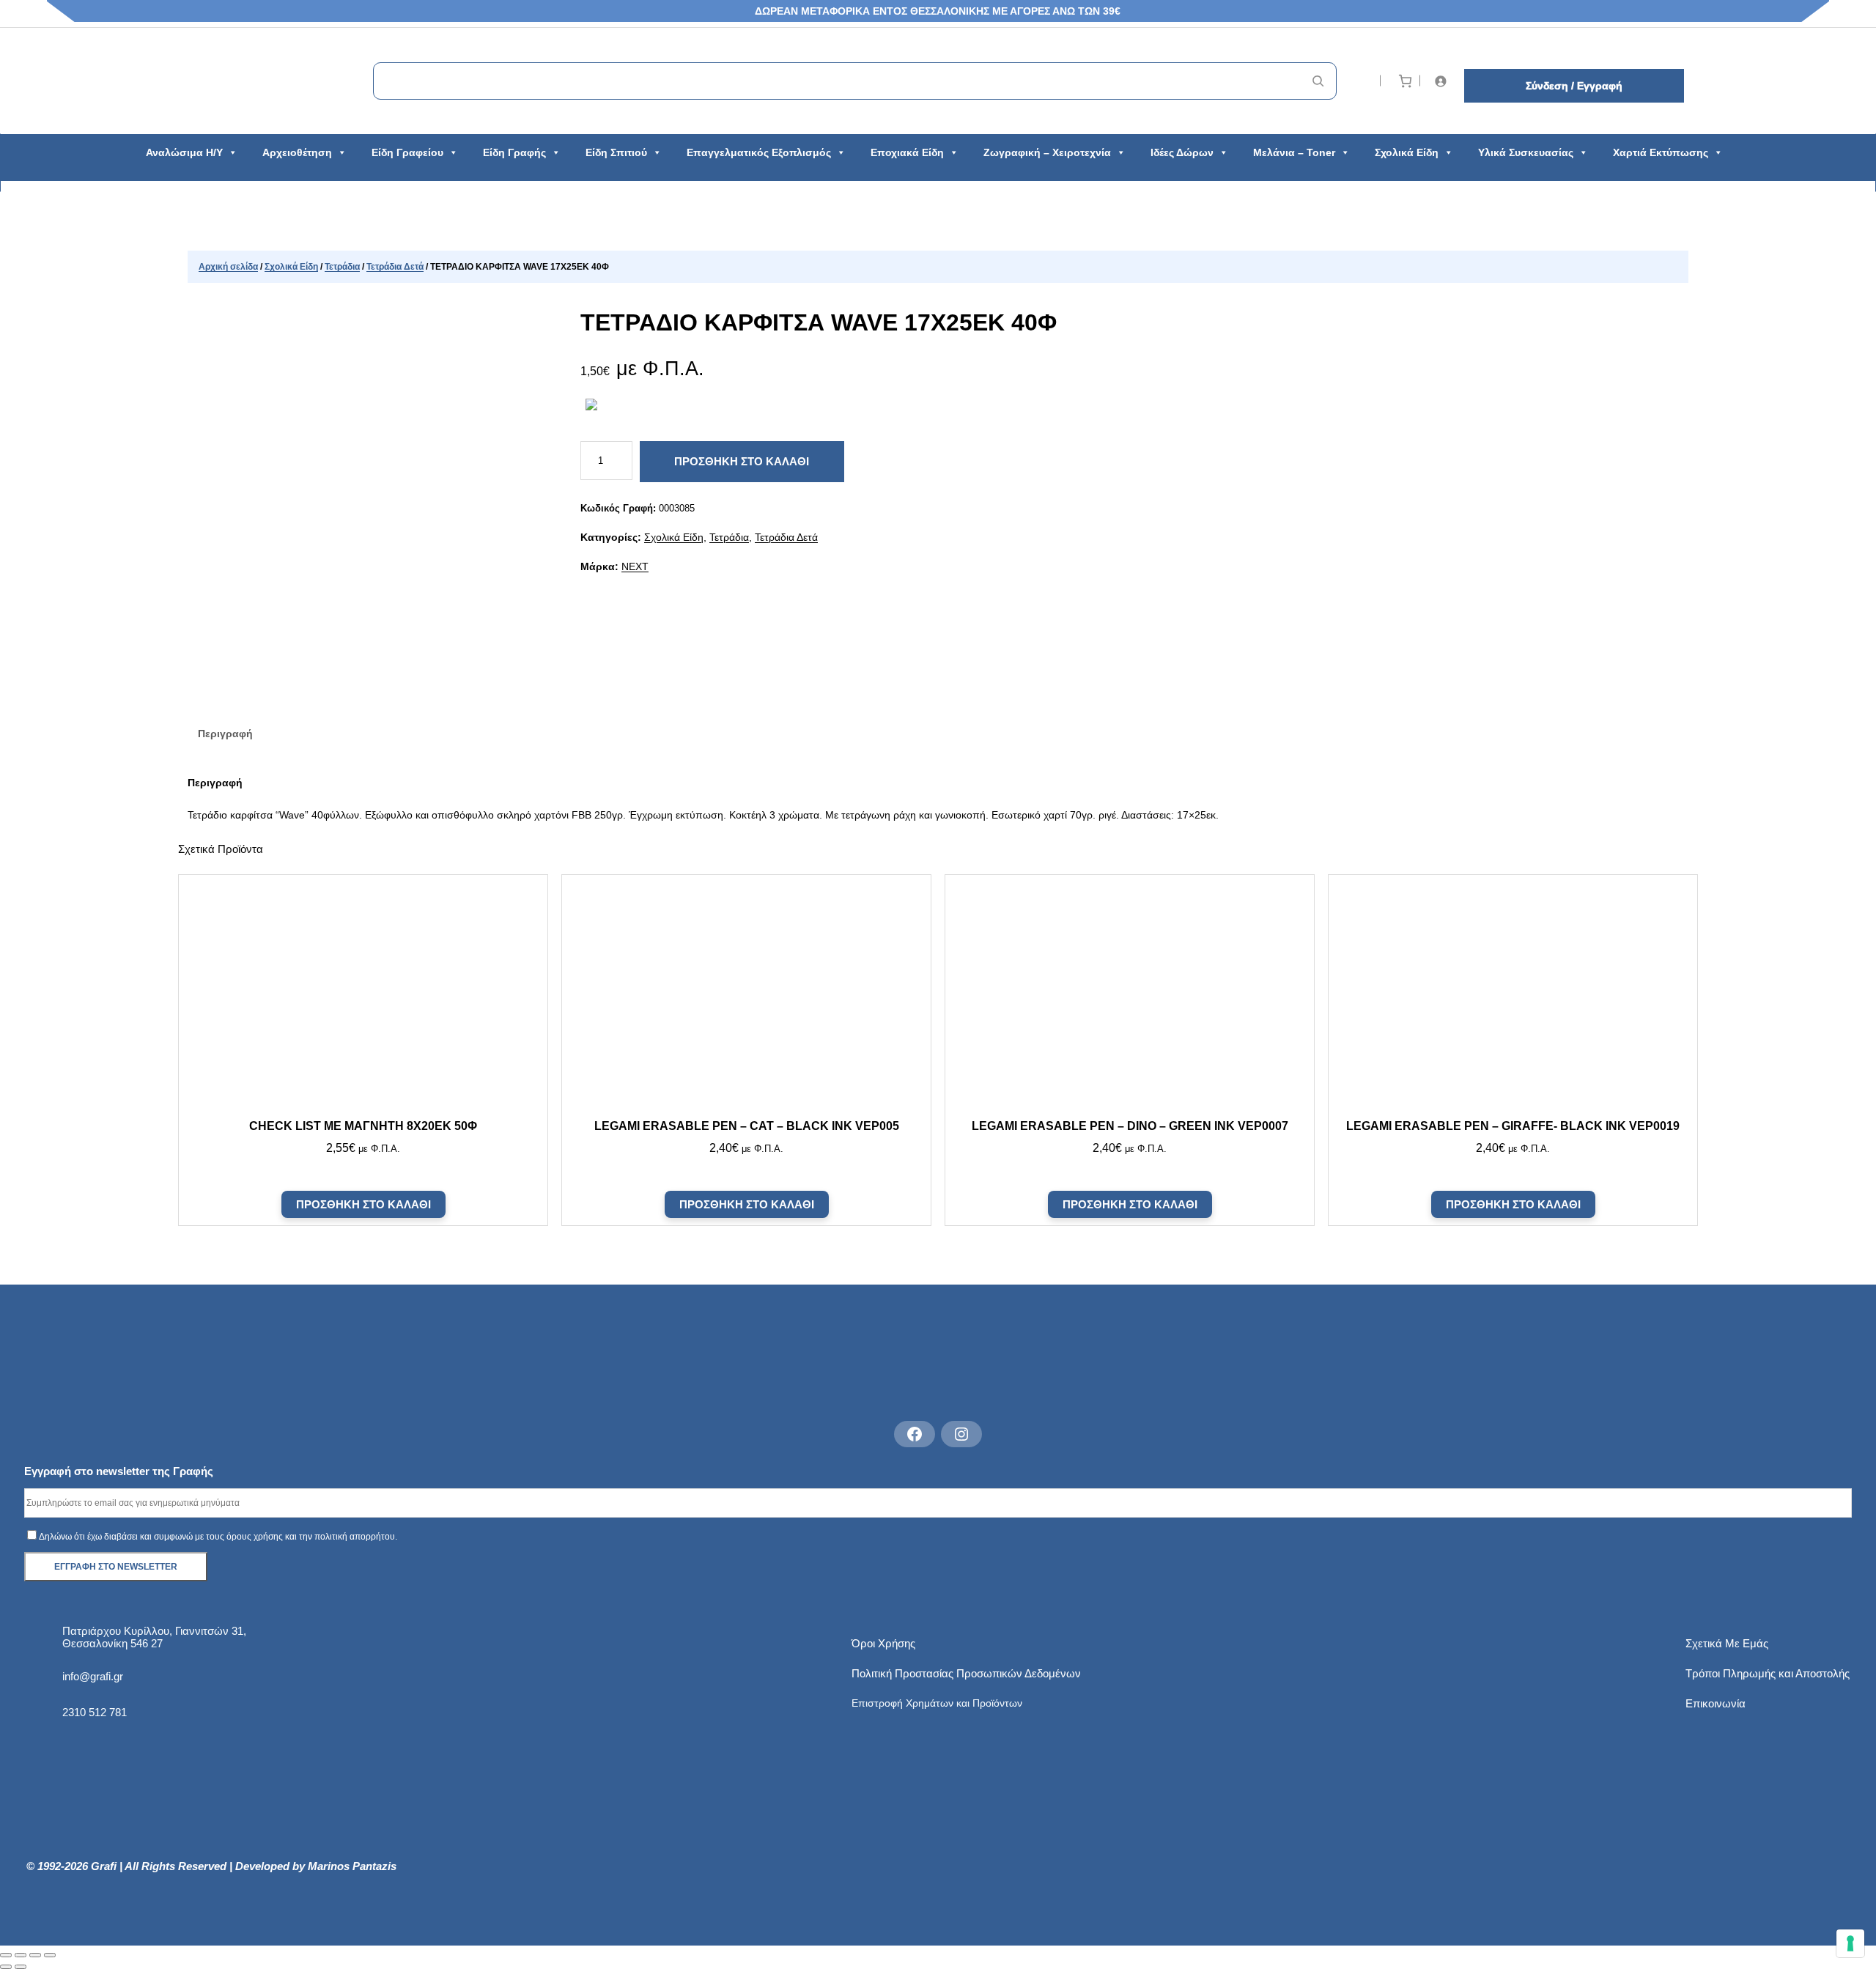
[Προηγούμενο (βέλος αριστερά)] (6, 1967)
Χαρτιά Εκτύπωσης (1661, 152)
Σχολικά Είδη (1407, 152)
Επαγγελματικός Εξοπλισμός (759, 152)
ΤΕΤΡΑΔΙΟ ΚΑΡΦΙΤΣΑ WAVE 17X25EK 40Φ (819, 322)
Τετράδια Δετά (395, 267)
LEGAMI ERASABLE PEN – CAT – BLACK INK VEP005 (747, 1126)
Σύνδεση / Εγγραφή (1574, 86)
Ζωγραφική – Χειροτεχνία (1047, 152)
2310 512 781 (95, 1712)
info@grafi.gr (93, 1676)
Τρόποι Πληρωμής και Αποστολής (1768, 1673)
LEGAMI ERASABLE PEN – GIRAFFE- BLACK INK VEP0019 (1513, 1126)
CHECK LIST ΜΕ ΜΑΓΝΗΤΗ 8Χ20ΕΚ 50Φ (363, 1126)
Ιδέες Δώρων (1182, 152)
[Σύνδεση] (1443, 81)
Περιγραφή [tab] (225, 734)
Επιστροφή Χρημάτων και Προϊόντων (937, 1703)
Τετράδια (342, 267)
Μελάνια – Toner (1294, 152)
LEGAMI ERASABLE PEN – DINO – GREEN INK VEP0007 (1129, 1126)
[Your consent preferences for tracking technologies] (1850, 1943)
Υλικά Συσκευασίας (1526, 152)
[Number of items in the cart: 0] (1405, 81)
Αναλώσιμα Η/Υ (184, 152)
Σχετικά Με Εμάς (1727, 1643)
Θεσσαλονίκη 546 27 (112, 1643)
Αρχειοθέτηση (297, 152)
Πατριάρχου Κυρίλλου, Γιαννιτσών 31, (154, 1631)
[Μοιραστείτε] (35, 1955)
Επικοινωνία (1716, 1703)
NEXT (635, 566)
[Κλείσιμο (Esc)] (50, 1955)
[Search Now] (1318, 81)
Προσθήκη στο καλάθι (742, 461)
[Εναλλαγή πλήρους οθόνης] (21, 1955)
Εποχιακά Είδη (907, 152)
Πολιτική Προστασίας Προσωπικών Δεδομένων (966, 1673)
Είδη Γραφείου (407, 152)
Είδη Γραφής (514, 152)
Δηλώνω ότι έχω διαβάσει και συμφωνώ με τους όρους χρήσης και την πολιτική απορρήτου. (218, 1537)
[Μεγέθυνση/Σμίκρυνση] (6, 1955)
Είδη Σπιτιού (616, 152)
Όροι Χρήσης (883, 1643)
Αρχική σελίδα (228, 267)
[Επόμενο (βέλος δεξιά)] (21, 1967)
